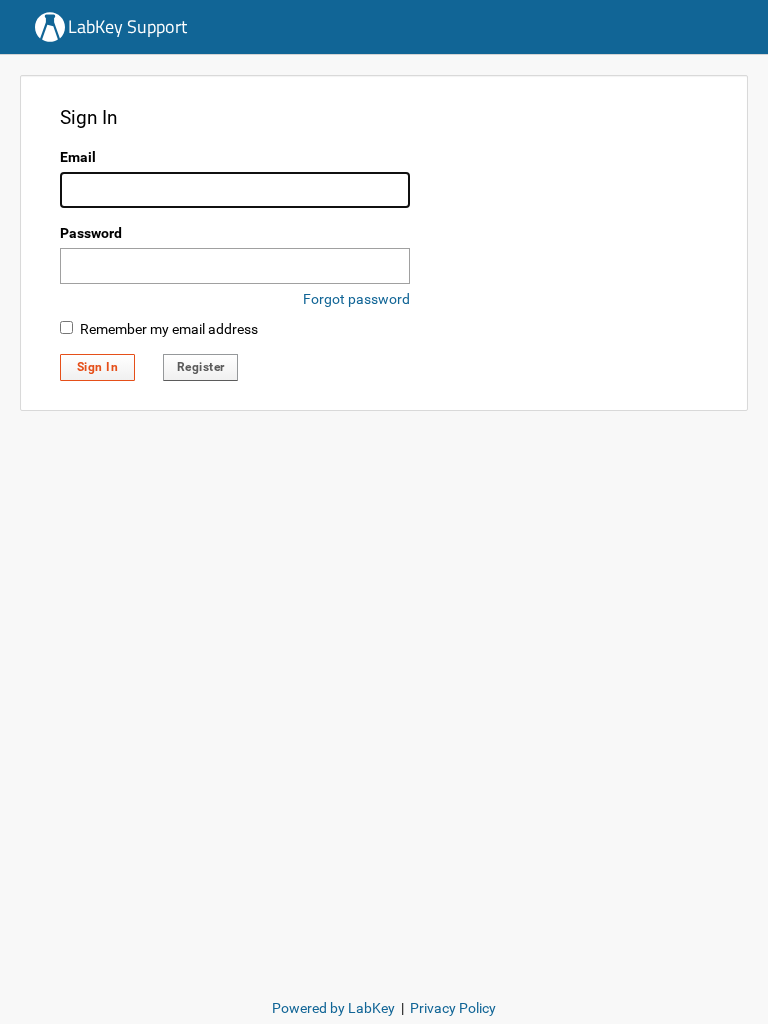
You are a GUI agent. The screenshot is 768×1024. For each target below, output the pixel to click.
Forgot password (356, 299)
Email (78, 157)
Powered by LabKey (333, 1008)
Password (91, 233)
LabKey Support (127, 26)
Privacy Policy (453, 1008)
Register (201, 367)
